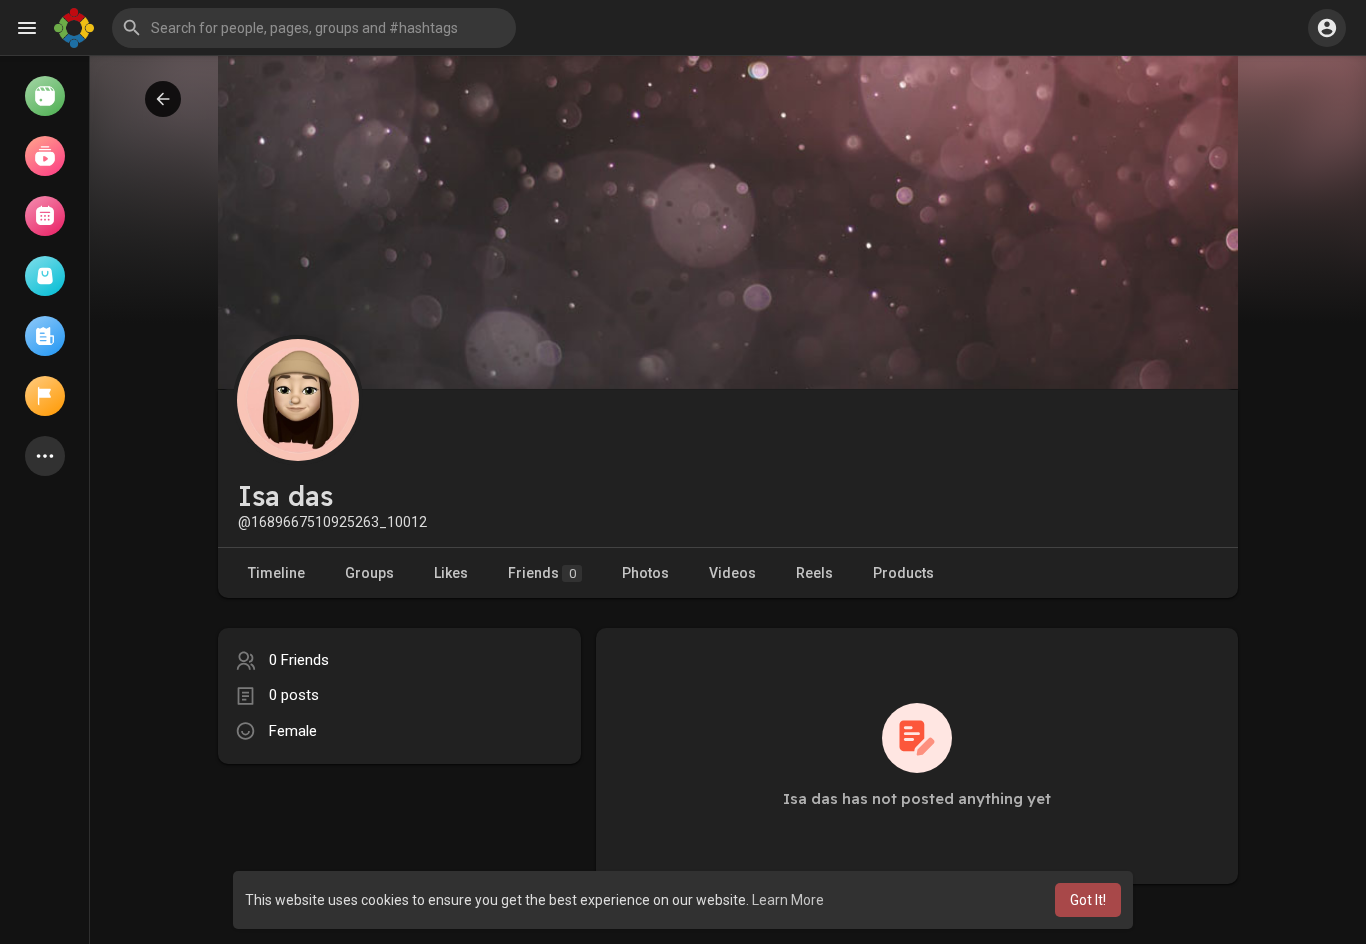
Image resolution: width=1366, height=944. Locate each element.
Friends (542, 573)
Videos (732, 573)
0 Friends (299, 660)
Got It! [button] (1088, 900)
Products (903, 573)
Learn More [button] (788, 900)
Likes (451, 573)
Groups (369, 573)
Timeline (276, 573)
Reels (814, 573)
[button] (314, 28)
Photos (645, 573)
